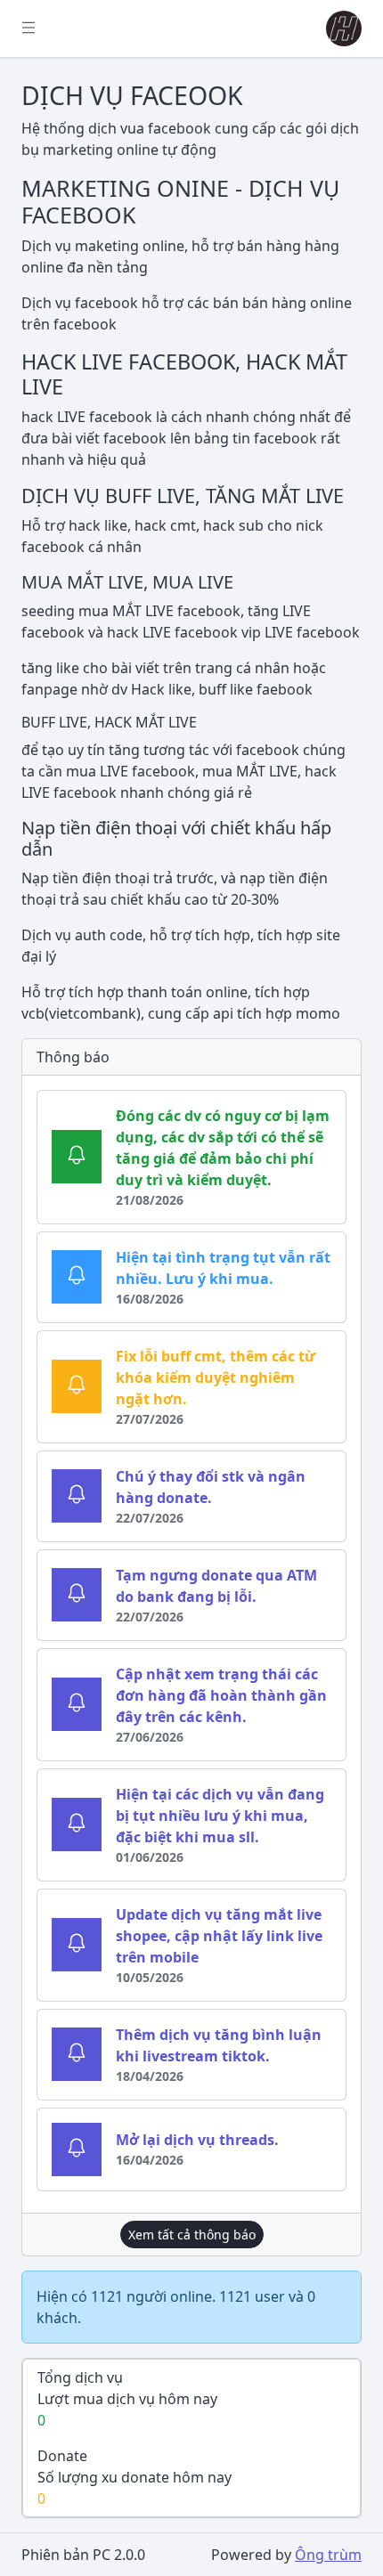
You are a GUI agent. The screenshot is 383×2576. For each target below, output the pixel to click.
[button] (340, 28)
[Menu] (29, 28)
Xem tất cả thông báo (192, 2235)
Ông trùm (328, 2555)
